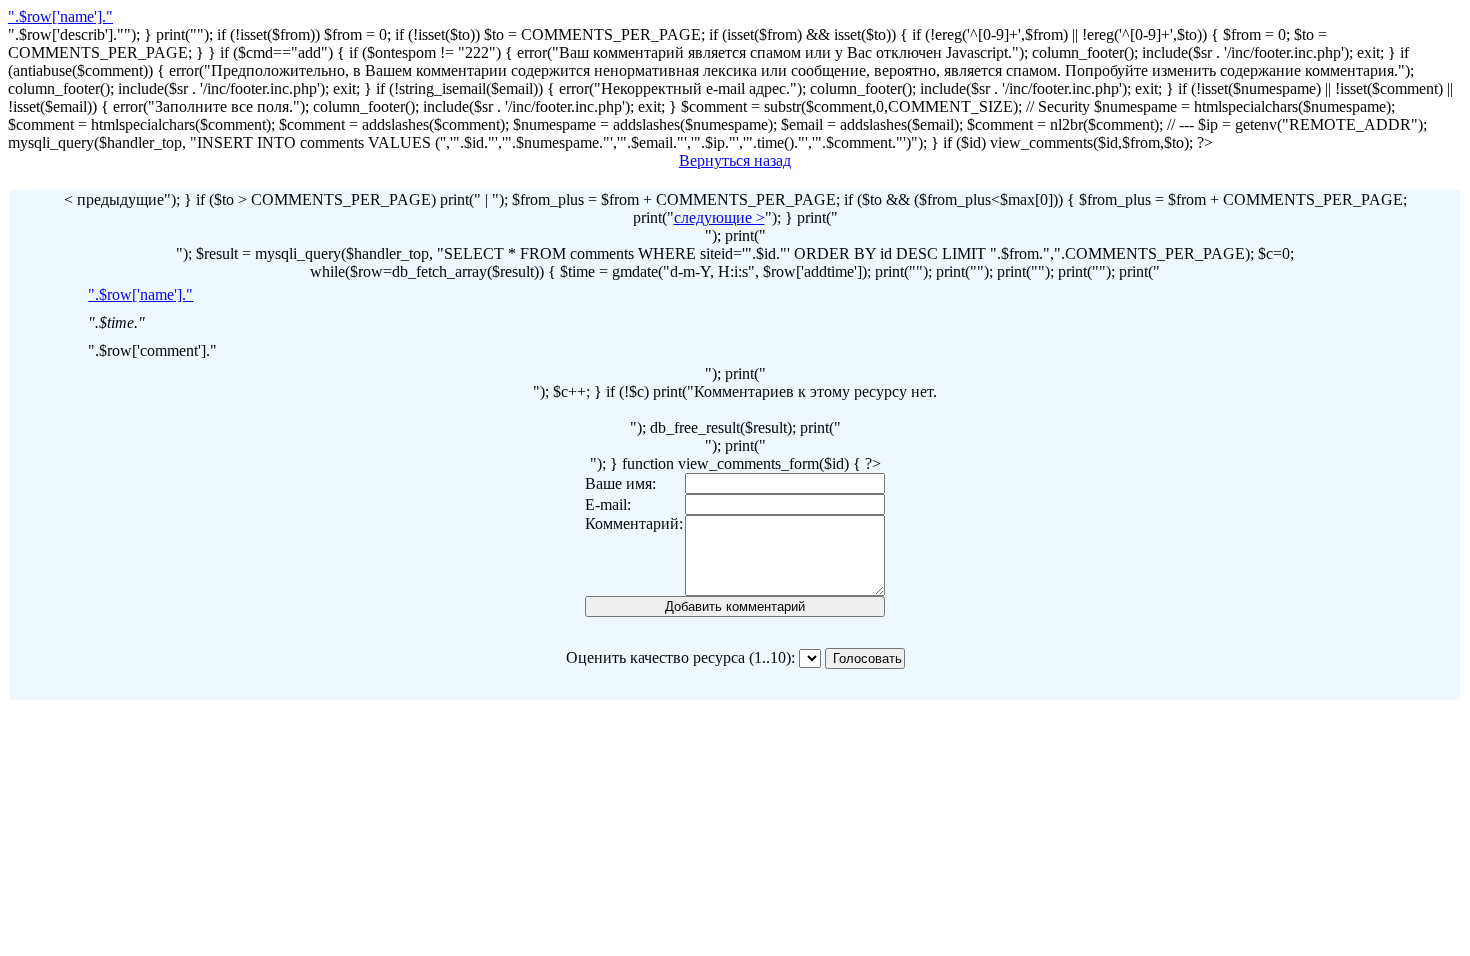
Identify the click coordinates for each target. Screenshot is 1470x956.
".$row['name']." (60, 16)
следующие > (719, 217)
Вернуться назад (735, 160)
